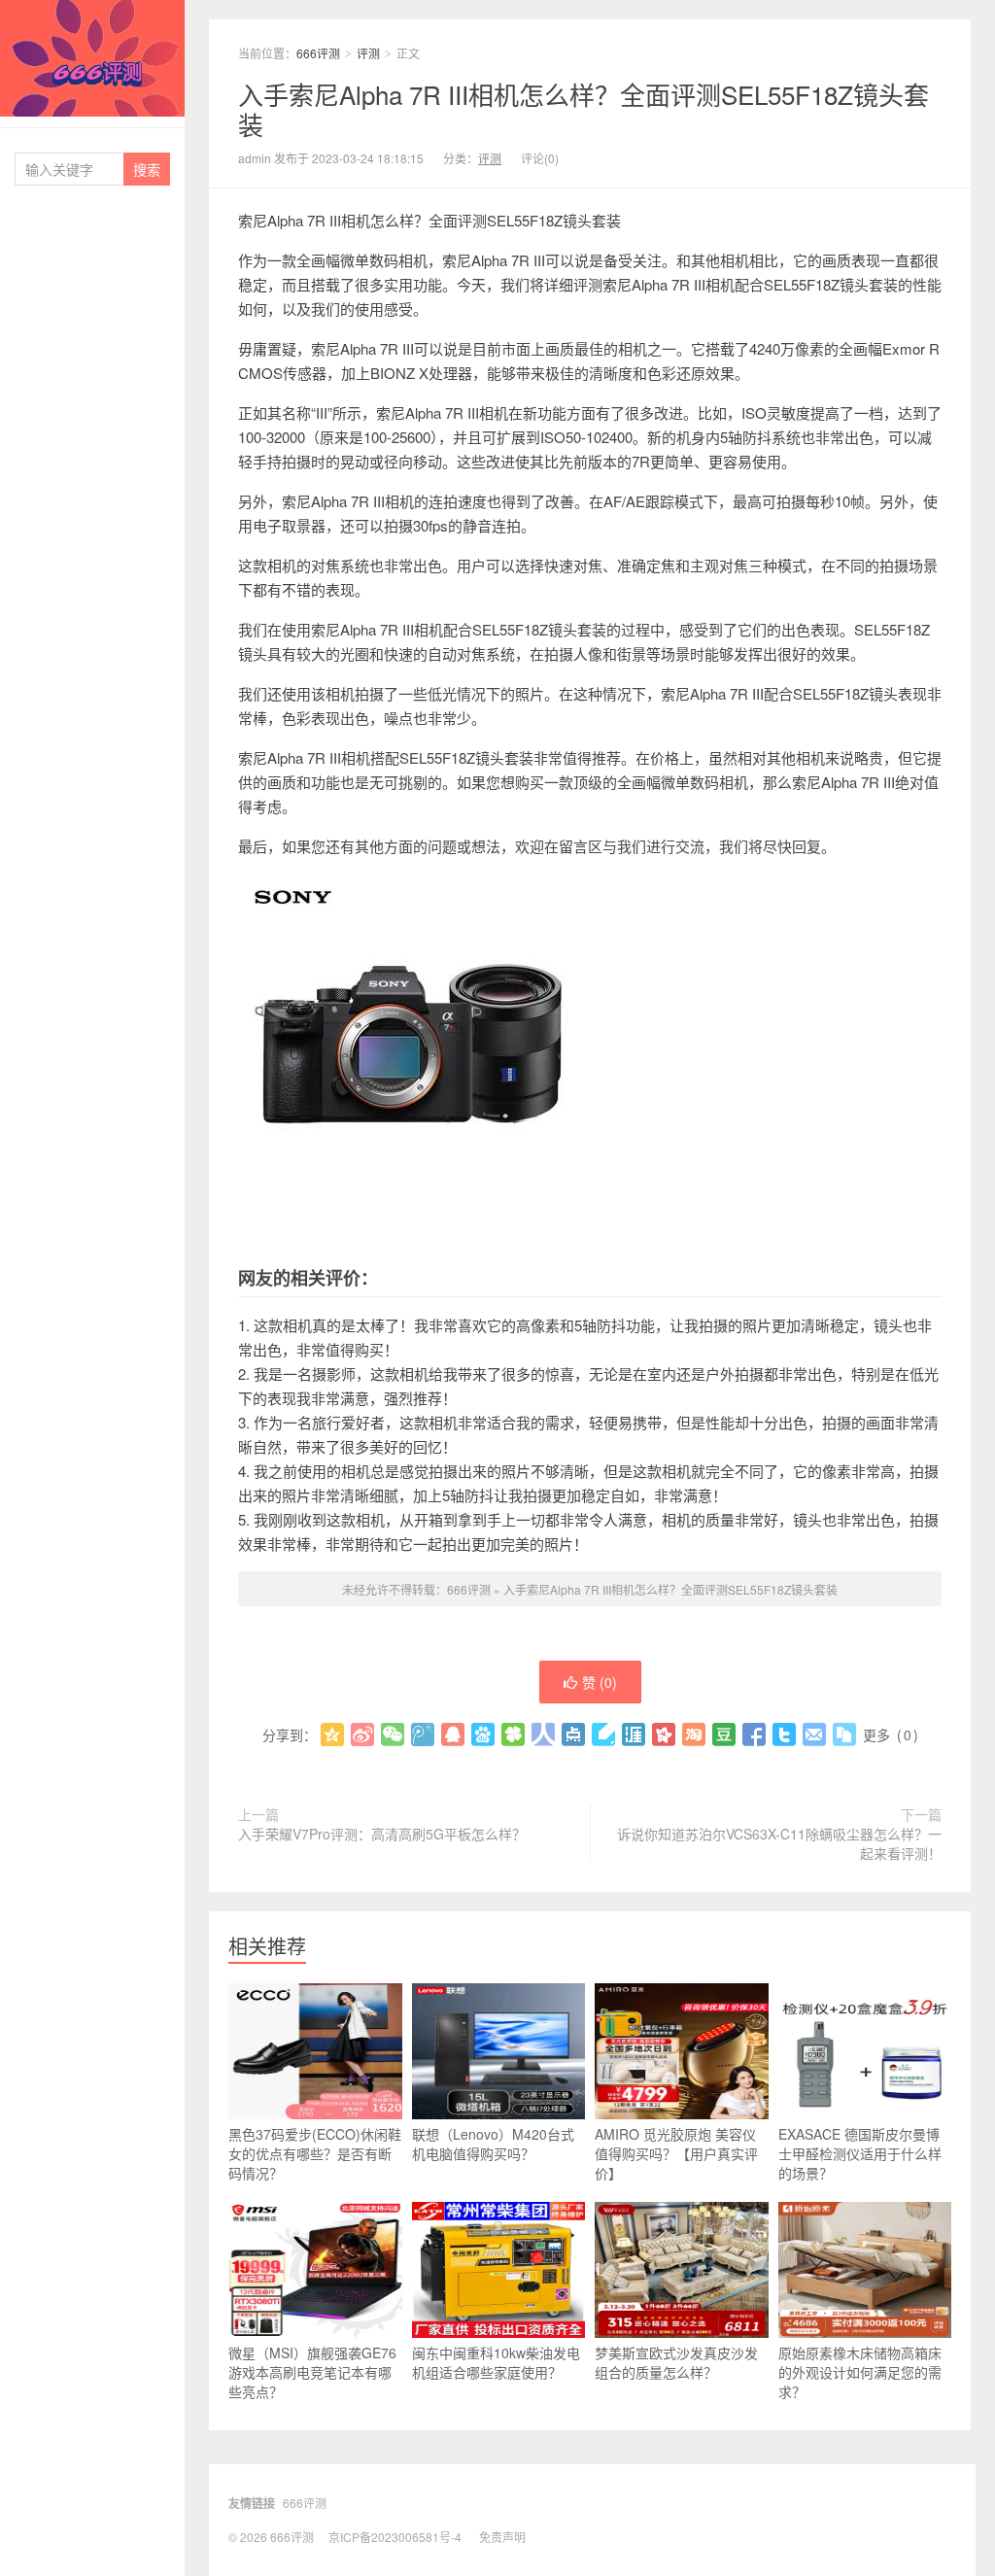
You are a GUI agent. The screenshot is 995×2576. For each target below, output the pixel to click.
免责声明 (502, 2537)
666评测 (92, 58)
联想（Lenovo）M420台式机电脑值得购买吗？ (493, 2144)
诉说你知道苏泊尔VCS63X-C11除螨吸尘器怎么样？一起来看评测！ (779, 1843)
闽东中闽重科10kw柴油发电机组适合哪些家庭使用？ (496, 2362)
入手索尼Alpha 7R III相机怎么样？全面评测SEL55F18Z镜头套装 (583, 109)
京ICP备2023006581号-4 (395, 2537)
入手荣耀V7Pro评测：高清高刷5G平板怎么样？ (382, 1834)
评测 (368, 53)
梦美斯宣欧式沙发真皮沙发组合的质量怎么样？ (676, 2362)
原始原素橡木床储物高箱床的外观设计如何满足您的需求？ (860, 2372)
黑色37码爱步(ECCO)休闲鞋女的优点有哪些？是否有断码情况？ (315, 2153)
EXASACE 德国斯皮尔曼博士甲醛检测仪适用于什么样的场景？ (860, 2153)
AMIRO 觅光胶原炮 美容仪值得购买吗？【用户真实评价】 (676, 2153)
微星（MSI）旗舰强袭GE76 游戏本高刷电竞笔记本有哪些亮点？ (312, 2372)
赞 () (600, 1682)
